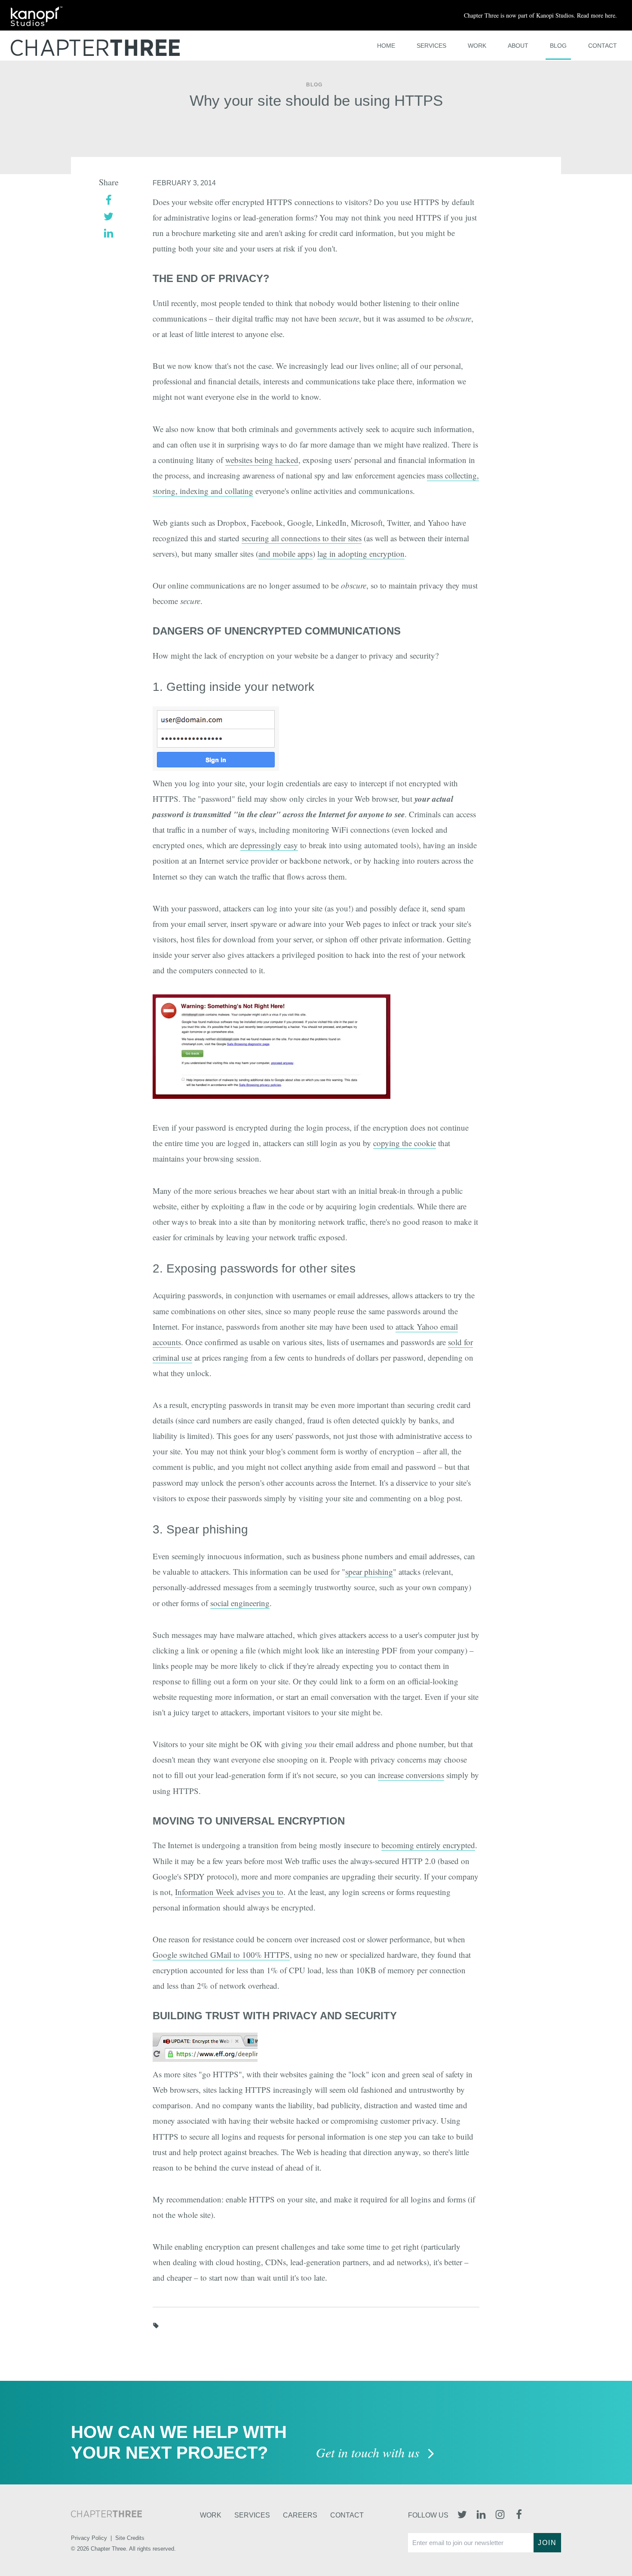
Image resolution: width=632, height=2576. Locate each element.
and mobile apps (285, 554)
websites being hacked (262, 460)
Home (386, 46)
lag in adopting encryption (361, 554)
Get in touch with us (370, 2453)
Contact (603, 46)
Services (431, 46)
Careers (300, 2515)
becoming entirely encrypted (428, 1845)
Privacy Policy (89, 2538)
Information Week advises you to (229, 1892)
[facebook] (109, 199)
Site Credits (130, 2538)
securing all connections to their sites (302, 538)
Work (477, 46)
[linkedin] (109, 232)
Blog (558, 46)
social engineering (240, 1603)
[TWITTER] (462, 2515)
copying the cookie (405, 1143)
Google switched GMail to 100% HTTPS (221, 1955)
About (518, 46)
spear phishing (369, 1572)
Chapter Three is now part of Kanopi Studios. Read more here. (540, 15)
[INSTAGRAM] (500, 2515)
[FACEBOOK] (519, 2515)
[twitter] (109, 216)
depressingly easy (269, 845)
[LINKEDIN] (481, 2515)
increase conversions (411, 1775)
